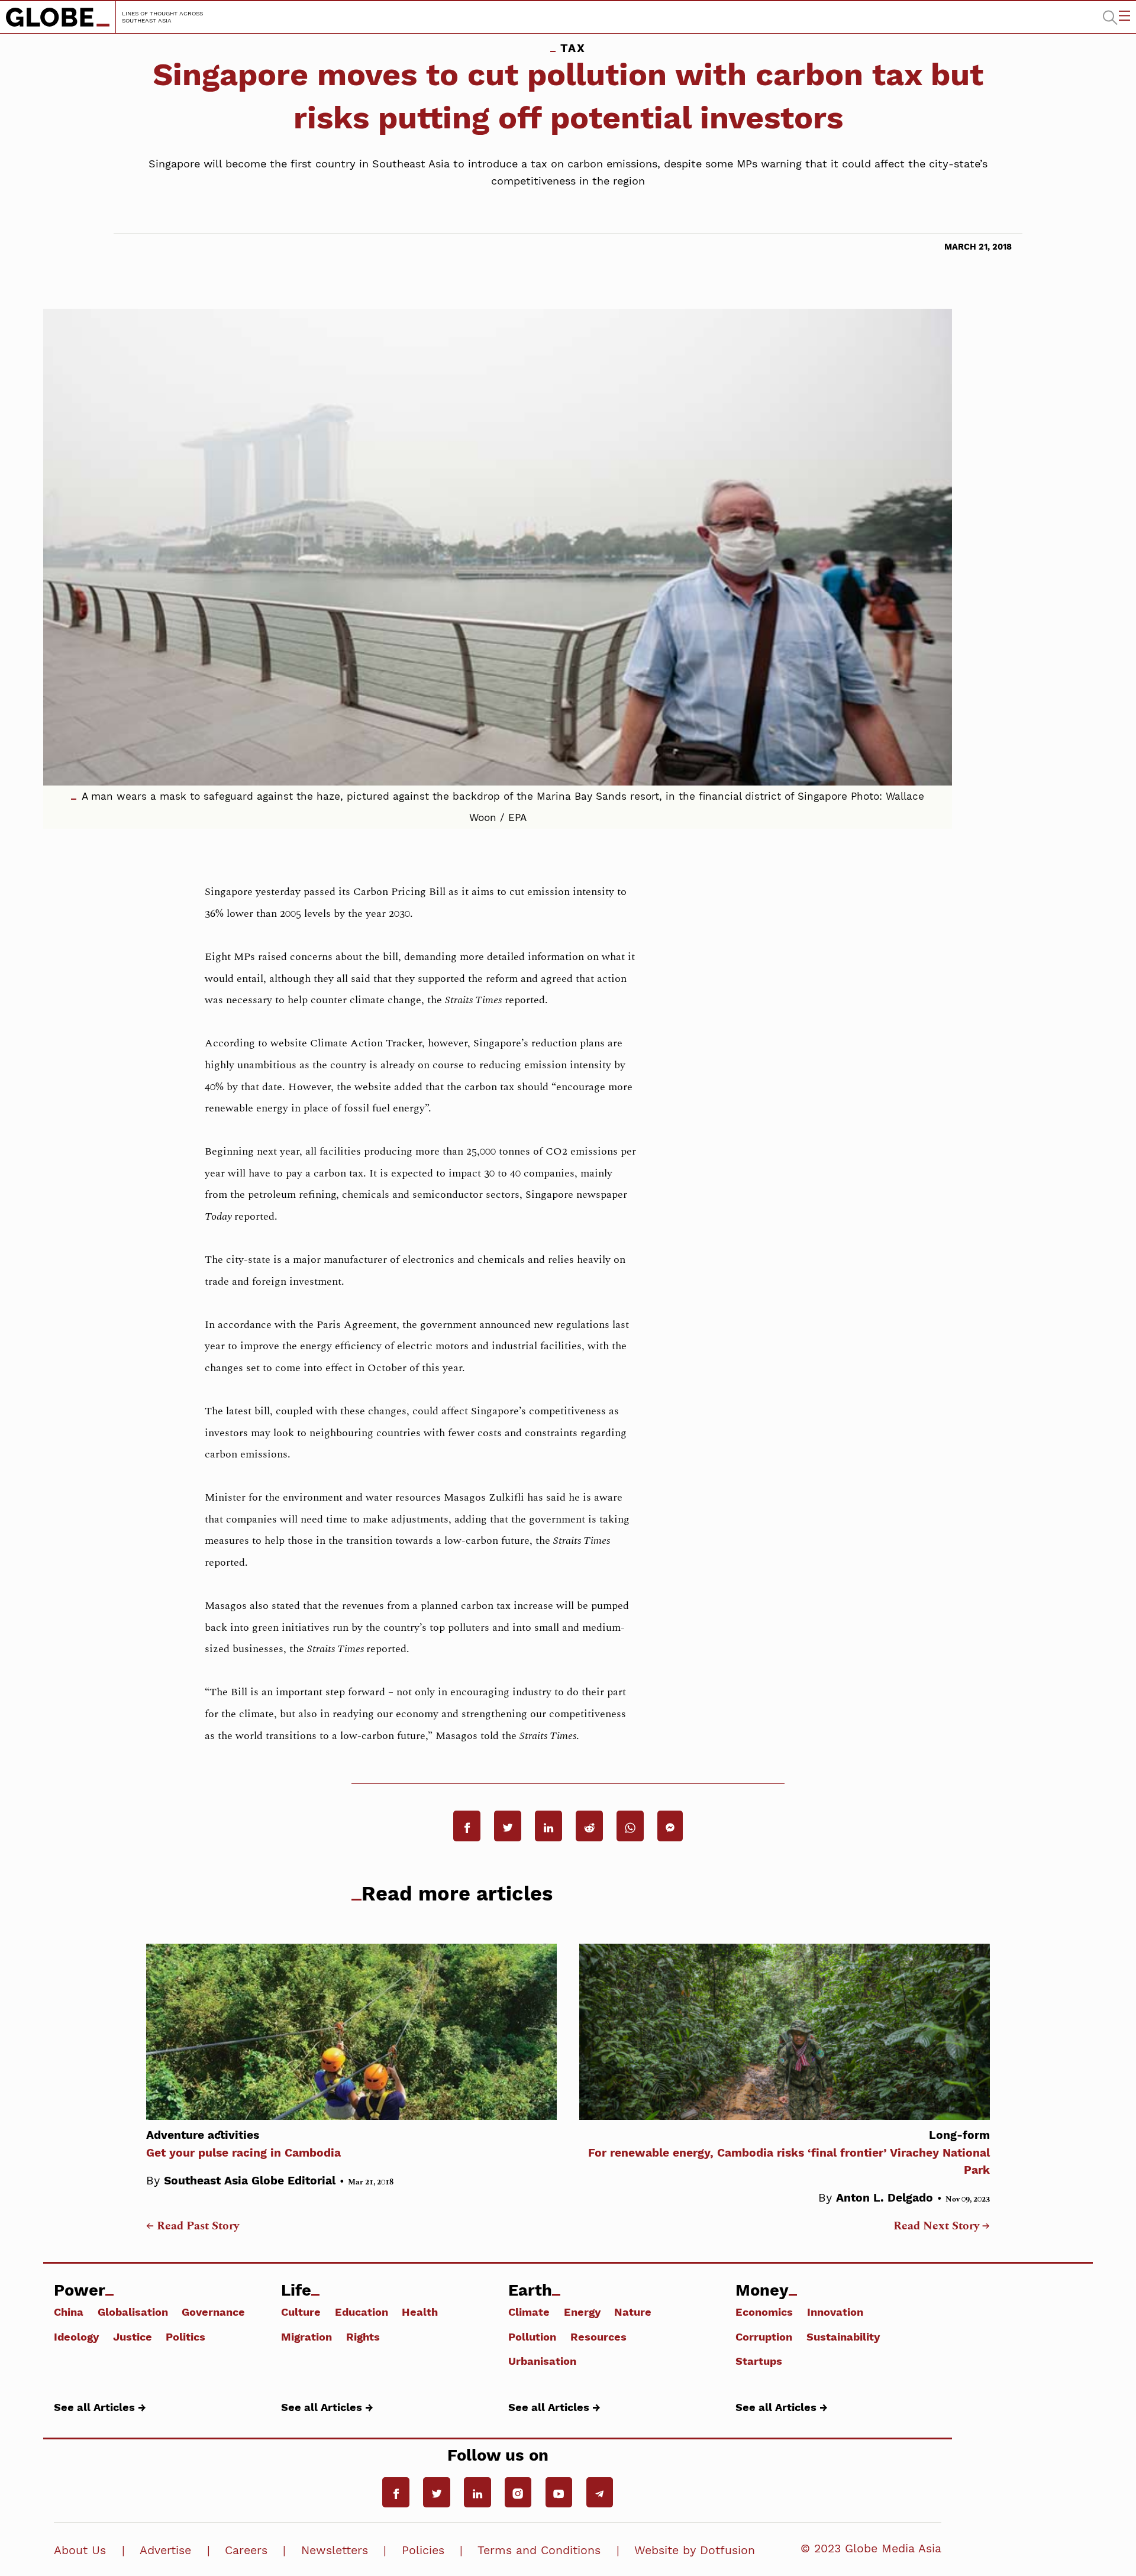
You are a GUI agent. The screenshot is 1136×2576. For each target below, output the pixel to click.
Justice (133, 2336)
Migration (306, 2336)
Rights (363, 2336)
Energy (582, 2312)
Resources (598, 2336)
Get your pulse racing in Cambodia (243, 2144)
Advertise (165, 2550)
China (69, 2312)
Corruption (764, 2336)
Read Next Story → (942, 2226)
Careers (246, 2550)
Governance (213, 2312)
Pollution (532, 2336)
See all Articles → (100, 2407)
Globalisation (133, 2312)
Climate (529, 2312)
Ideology (76, 2336)
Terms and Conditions (539, 2550)
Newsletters (335, 2550)
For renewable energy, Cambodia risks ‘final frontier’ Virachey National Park (789, 2152)
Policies (423, 2550)
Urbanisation (542, 2361)
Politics (185, 2336)
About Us (80, 2550)
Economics (764, 2312)
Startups (759, 2361)
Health (420, 2312)
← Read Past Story (193, 2226)
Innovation (835, 2312)
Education (362, 2312)
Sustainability (843, 2336)
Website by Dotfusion (695, 2550)
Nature (633, 2312)
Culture (301, 2312)
